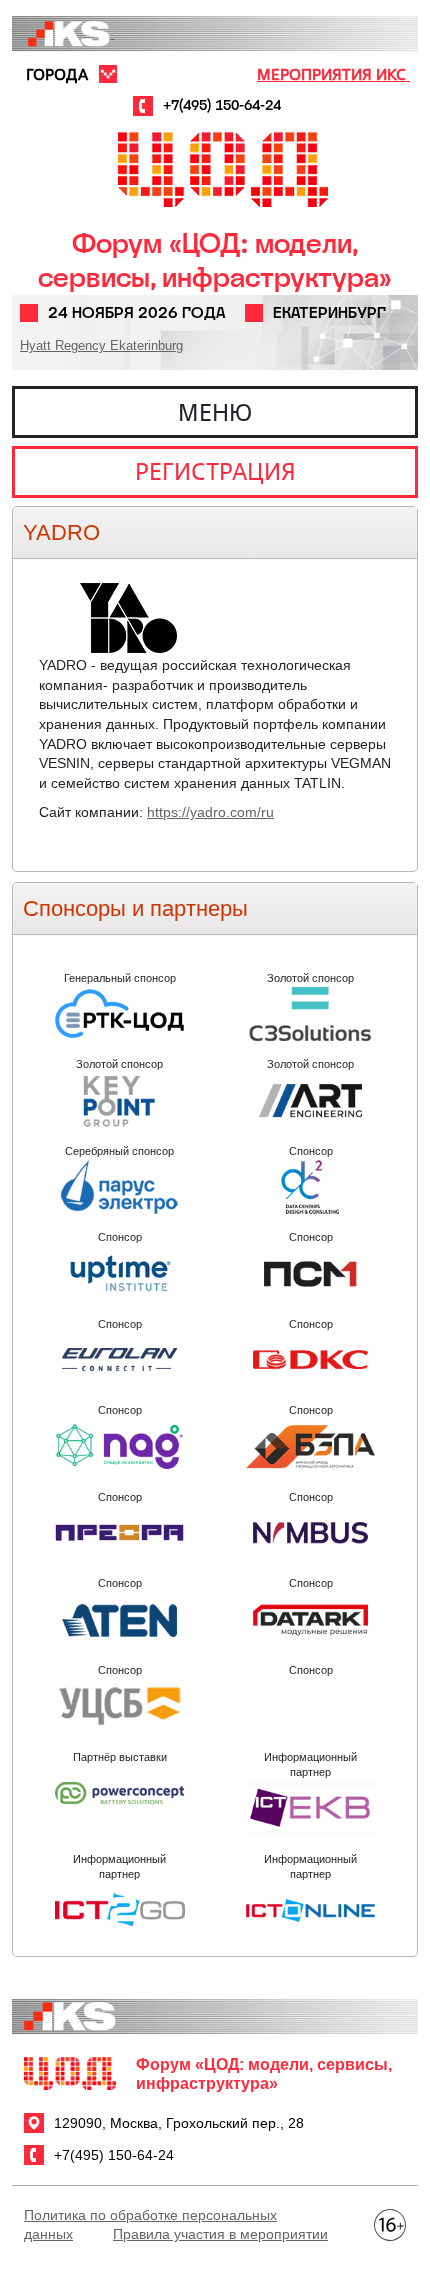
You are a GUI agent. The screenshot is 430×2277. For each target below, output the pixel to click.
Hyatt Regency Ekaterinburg (101, 345)
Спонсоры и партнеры (135, 908)
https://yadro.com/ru (210, 812)
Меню (215, 412)
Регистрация (215, 471)
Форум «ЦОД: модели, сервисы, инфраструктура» (215, 260)
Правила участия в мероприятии (220, 2234)
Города (57, 74)
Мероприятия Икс (333, 74)
